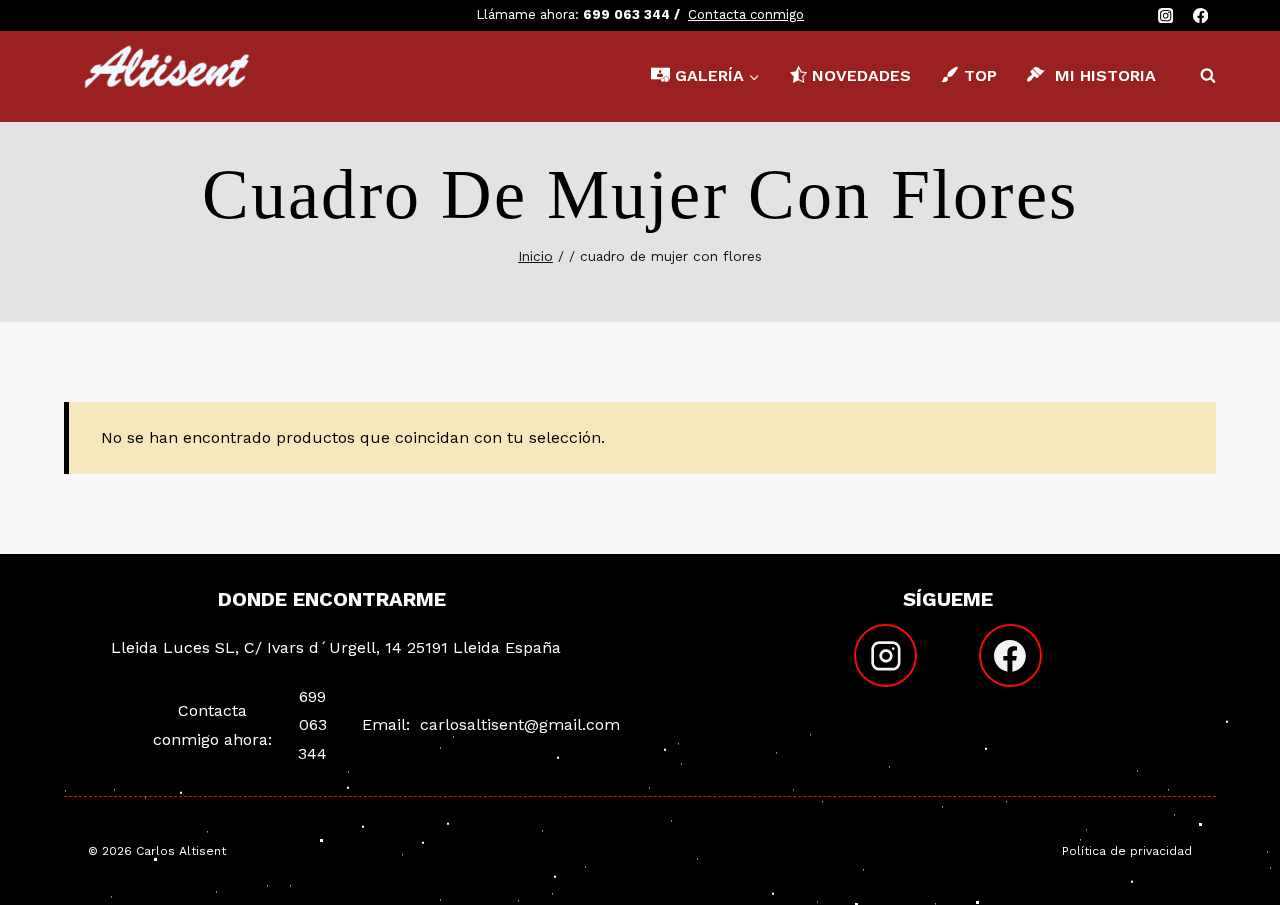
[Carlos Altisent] (169, 76)
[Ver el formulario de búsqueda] (1198, 76)
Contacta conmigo (746, 14)
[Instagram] (1165, 15)
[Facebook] (1200, 15)
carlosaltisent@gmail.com (520, 724)
